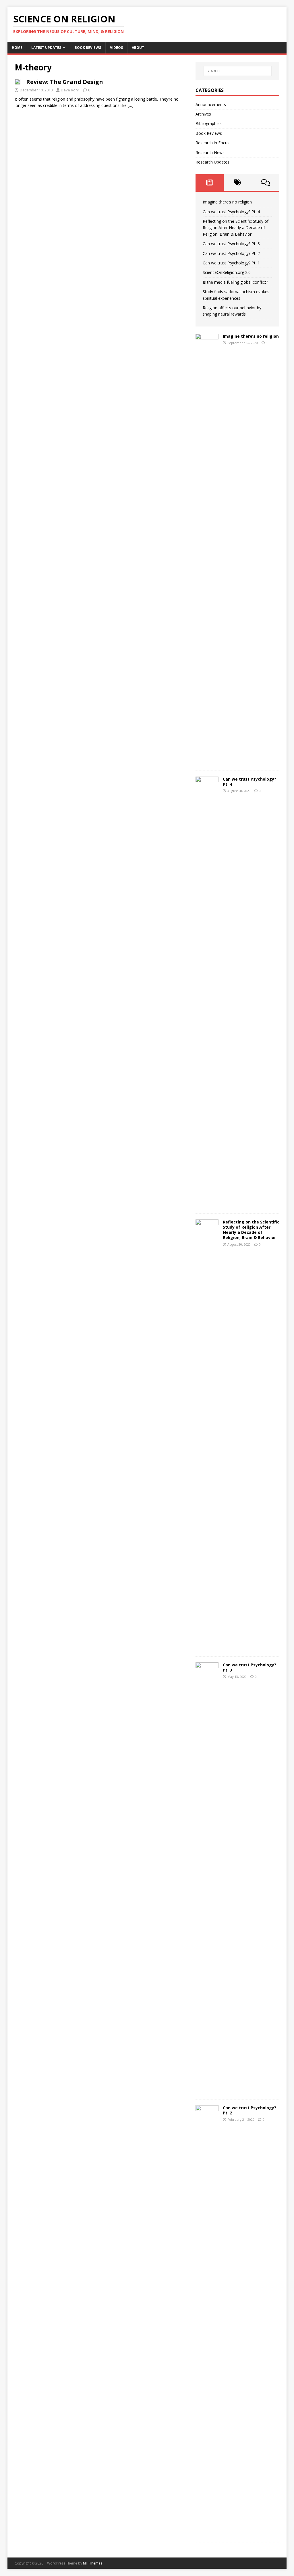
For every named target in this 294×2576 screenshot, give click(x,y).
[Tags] (238, 183)
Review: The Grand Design (65, 82)
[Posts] (209, 183)
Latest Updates (46, 48)
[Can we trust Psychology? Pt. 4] (207, 1204)
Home (17, 48)
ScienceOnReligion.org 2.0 (227, 272)
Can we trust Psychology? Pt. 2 (231, 253)
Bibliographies (209, 123)
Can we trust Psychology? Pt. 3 (231, 244)
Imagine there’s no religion (227, 202)
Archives (203, 114)
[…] (131, 105)
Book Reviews (88, 48)
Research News (210, 152)
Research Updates (212, 162)
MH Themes (93, 2563)
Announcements (211, 104)
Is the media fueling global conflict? (235, 282)
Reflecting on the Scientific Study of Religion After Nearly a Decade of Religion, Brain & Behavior (236, 228)
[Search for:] (238, 71)
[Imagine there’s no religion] (207, 761)
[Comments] (265, 183)
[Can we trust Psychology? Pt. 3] (207, 2090)
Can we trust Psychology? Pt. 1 (231, 263)
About (138, 48)
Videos (116, 48)
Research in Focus (212, 143)
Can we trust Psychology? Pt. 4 (231, 212)
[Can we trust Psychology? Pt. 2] (207, 2533)
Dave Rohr (70, 90)
